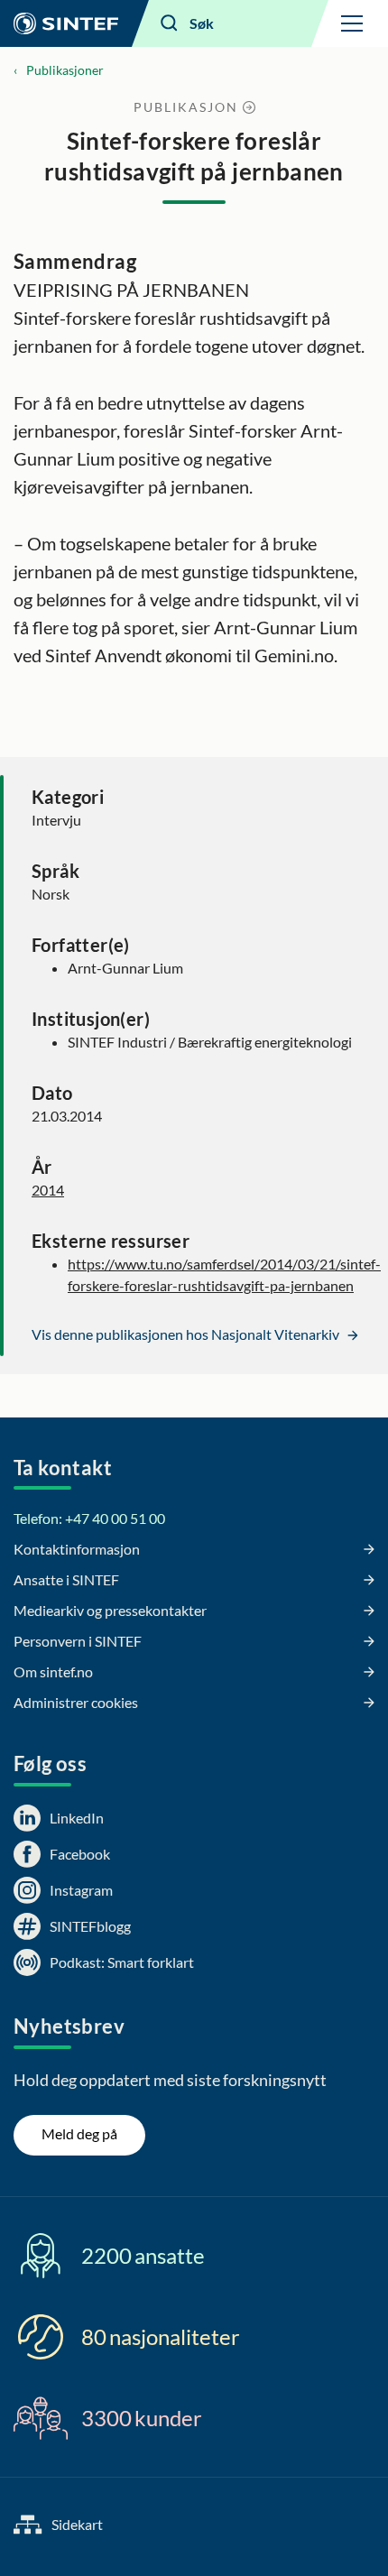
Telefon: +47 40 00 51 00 (89, 1518)
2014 (48, 1190)
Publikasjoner (65, 70)
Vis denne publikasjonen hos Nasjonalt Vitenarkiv (187, 1334)
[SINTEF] (66, 23)
